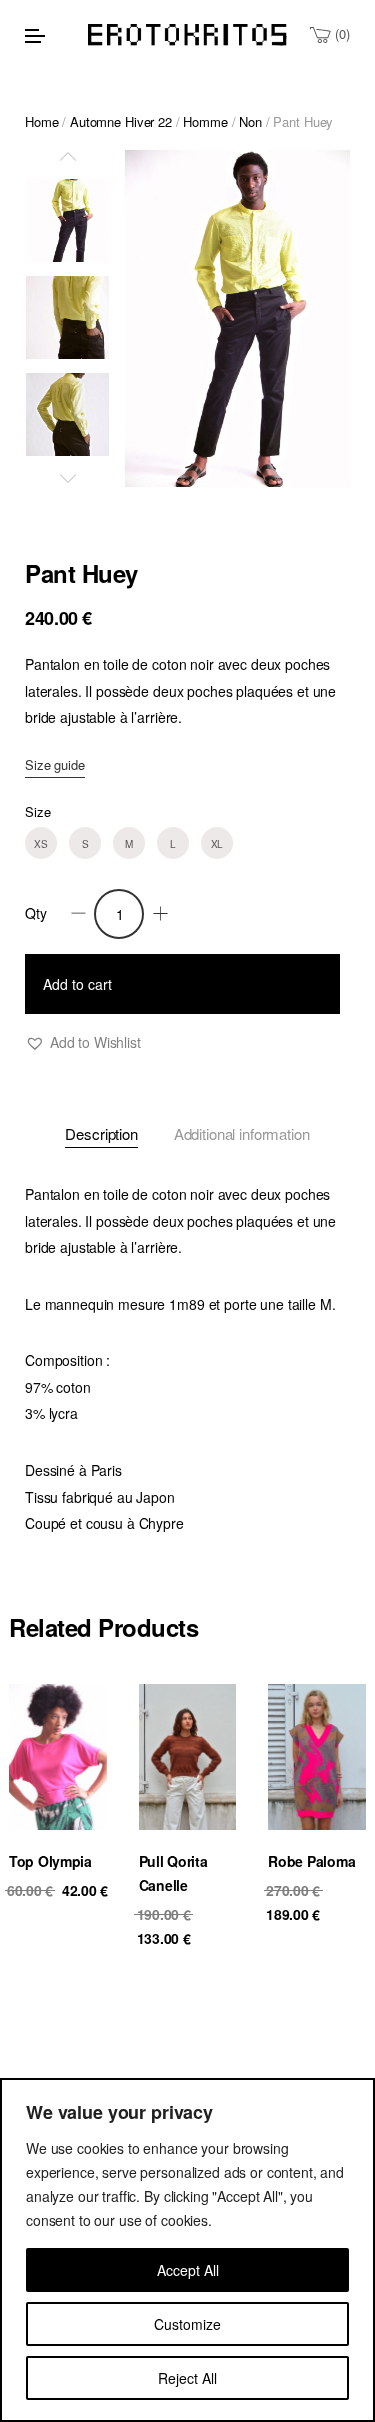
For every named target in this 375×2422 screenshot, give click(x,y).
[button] (83, 1042)
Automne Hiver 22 (121, 121)
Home (41, 121)
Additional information (242, 1133)
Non (250, 121)
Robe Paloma (311, 1861)
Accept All (188, 2270)
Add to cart (77, 984)
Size (37, 811)
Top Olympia (50, 1861)
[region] (187, 2250)
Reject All (187, 2378)
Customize (187, 2324)
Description (101, 1133)
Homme (205, 121)
